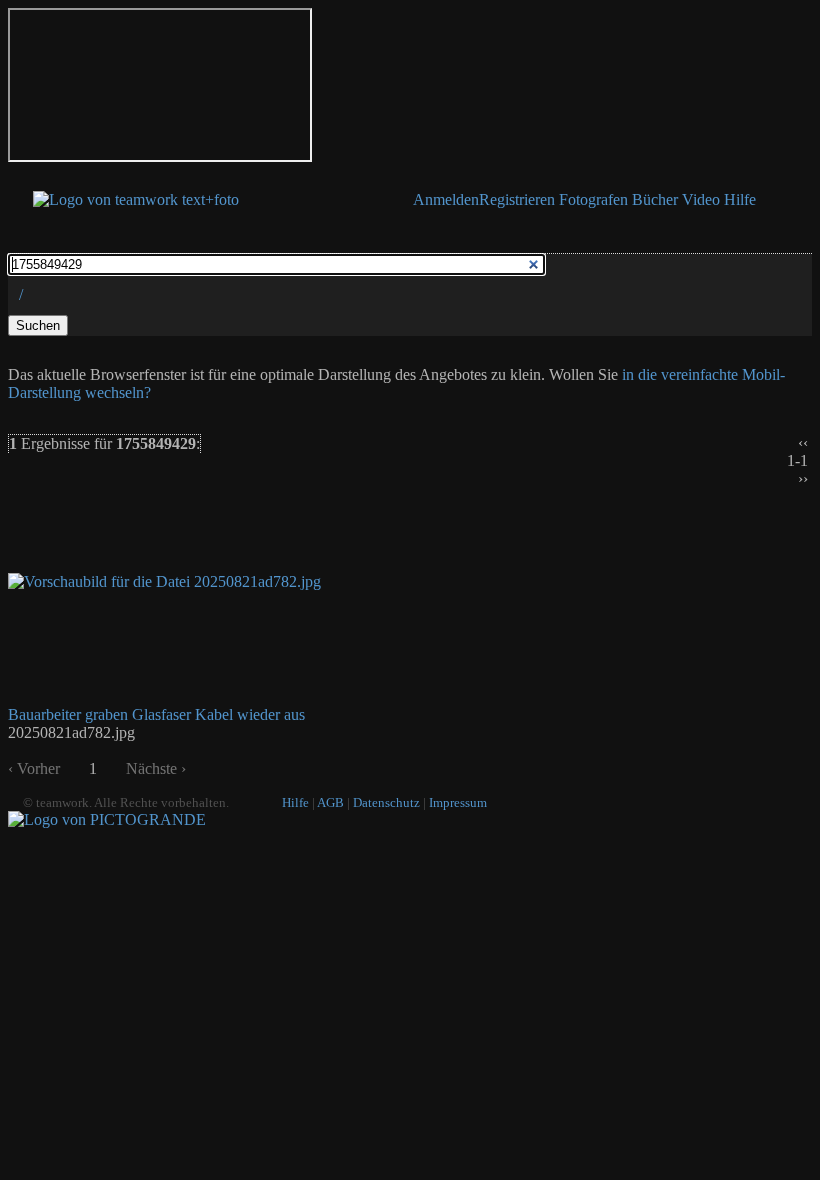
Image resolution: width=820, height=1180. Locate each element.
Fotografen (593, 199)
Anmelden (446, 199)
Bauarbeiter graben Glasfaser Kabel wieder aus (156, 714)
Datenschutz (386, 803)
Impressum (458, 803)
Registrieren (517, 199)
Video (701, 199)
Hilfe (740, 199)
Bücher (655, 199)
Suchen (38, 325)
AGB (330, 803)
